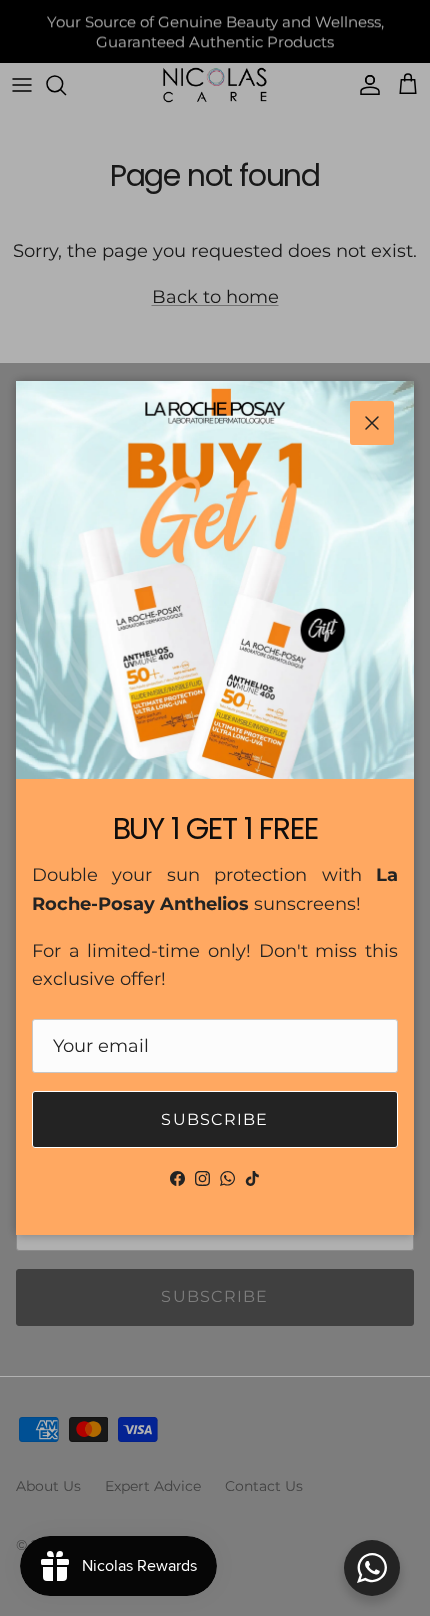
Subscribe (215, 1119)
